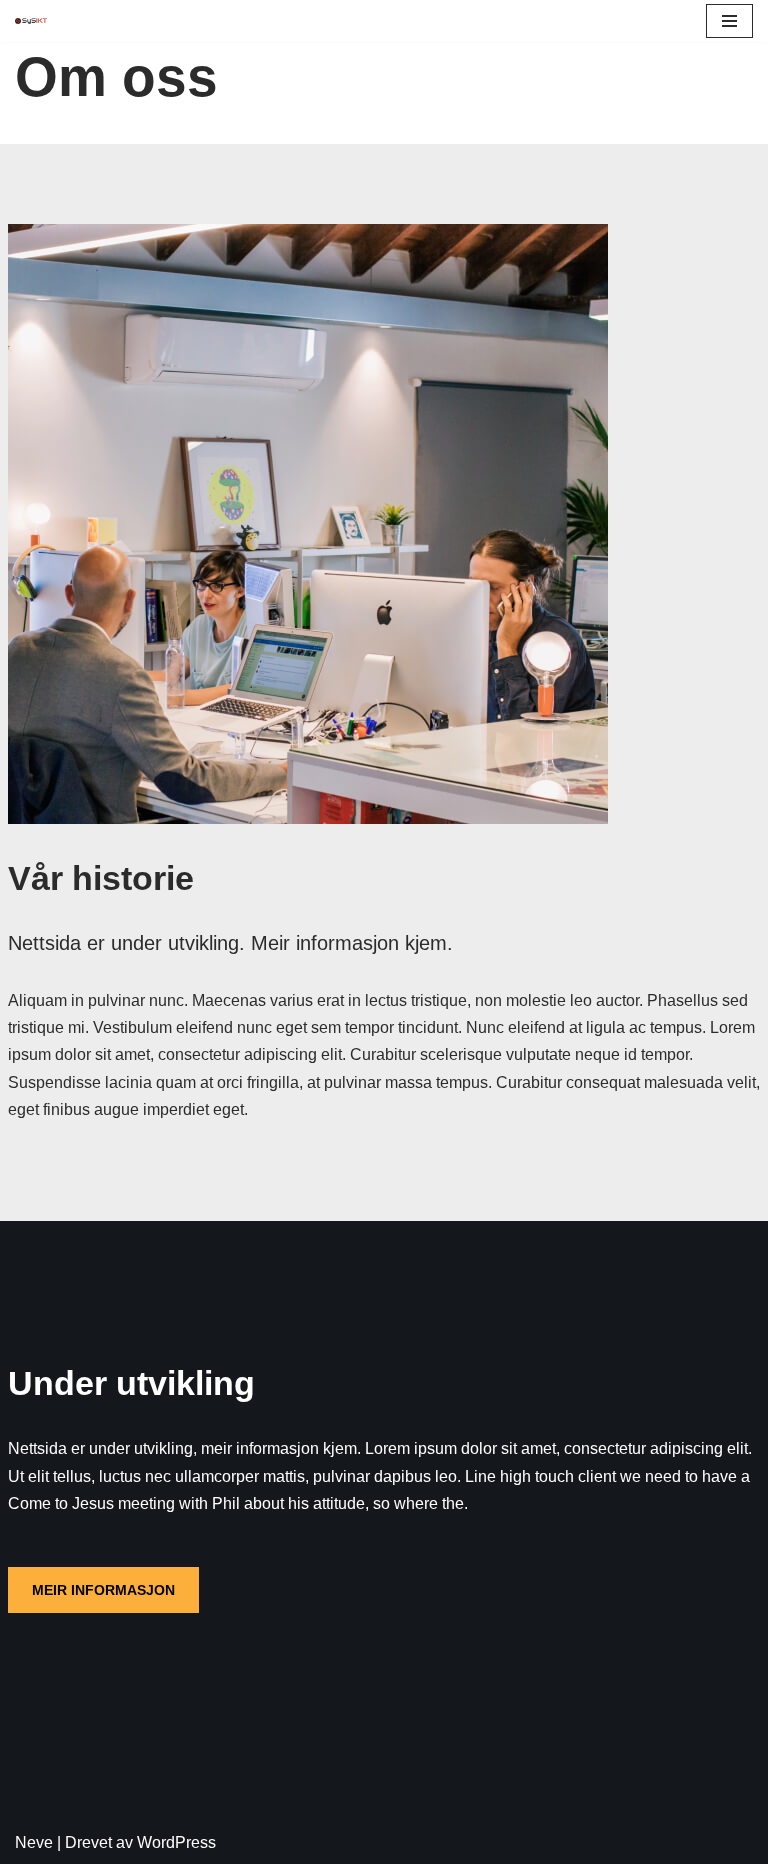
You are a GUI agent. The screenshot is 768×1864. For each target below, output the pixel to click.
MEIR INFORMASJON (103, 1590)
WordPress (176, 1842)
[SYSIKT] (31, 21)
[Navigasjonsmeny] (729, 21)
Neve (34, 1842)
